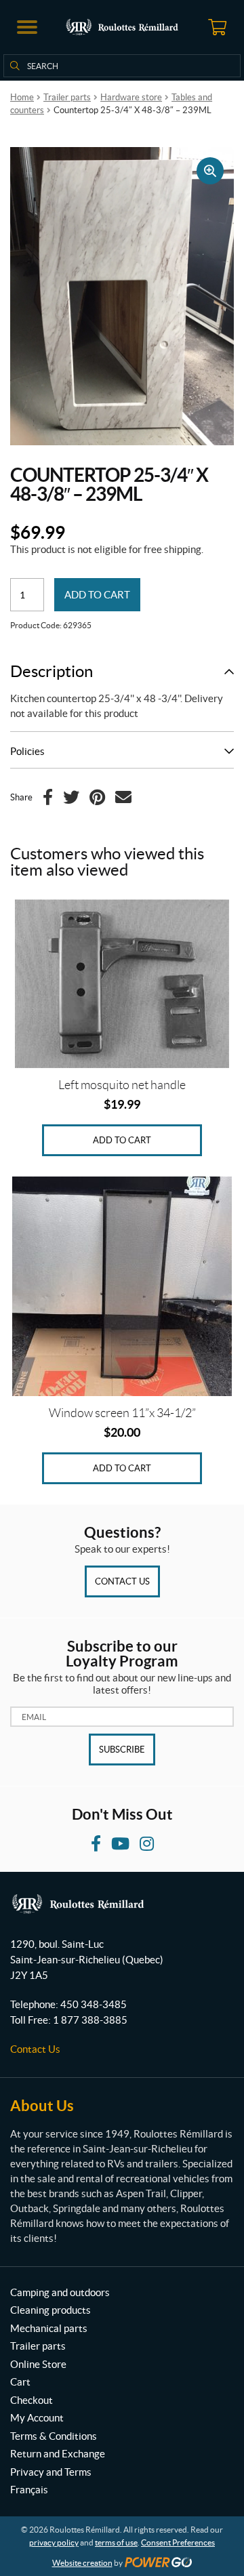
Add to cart (97, 595)
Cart (20, 2382)
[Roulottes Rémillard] (122, 27)
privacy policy (54, 2542)
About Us (42, 2105)
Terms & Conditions (54, 2436)
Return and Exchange (58, 2454)
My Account (37, 2418)
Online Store (38, 2364)
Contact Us (122, 1581)
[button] (27, 27)
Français (29, 2490)
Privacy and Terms (51, 2472)
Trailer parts (67, 97)
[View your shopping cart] (217, 27)
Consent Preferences (178, 2542)
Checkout (32, 2400)
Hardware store (131, 97)
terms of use (116, 2542)
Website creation (82, 2563)
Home (22, 97)
